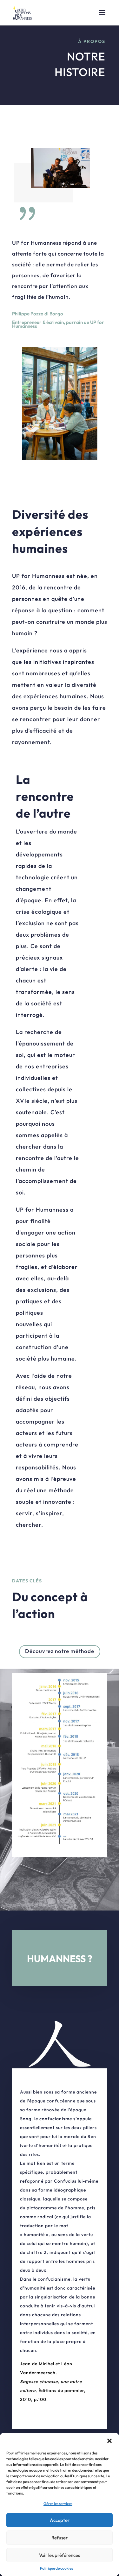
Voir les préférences (60, 2555)
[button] (109, 2441)
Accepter (60, 2520)
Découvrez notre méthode (60, 1651)
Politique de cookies (56, 2568)
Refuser (60, 2538)
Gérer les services (58, 2504)
